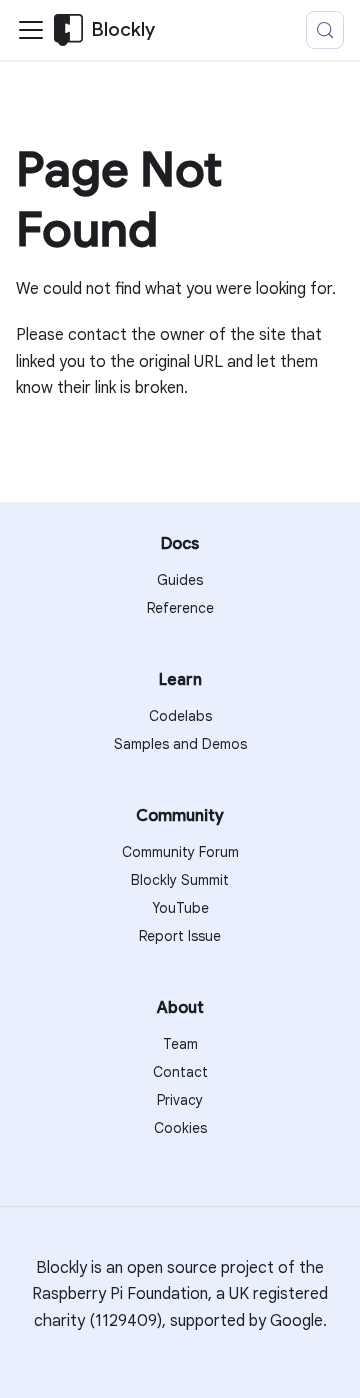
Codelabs (180, 716)
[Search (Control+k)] (325, 30)
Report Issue (180, 936)
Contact (180, 1072)
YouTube (180, 908)
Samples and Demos (180, 744)
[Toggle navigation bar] (31, 30)
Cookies (180, 1128)
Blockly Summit (180, 880)
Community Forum (180, 852)
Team (180, 1044)
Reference (180, 608)
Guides (180, 580)
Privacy (180, 1100)
